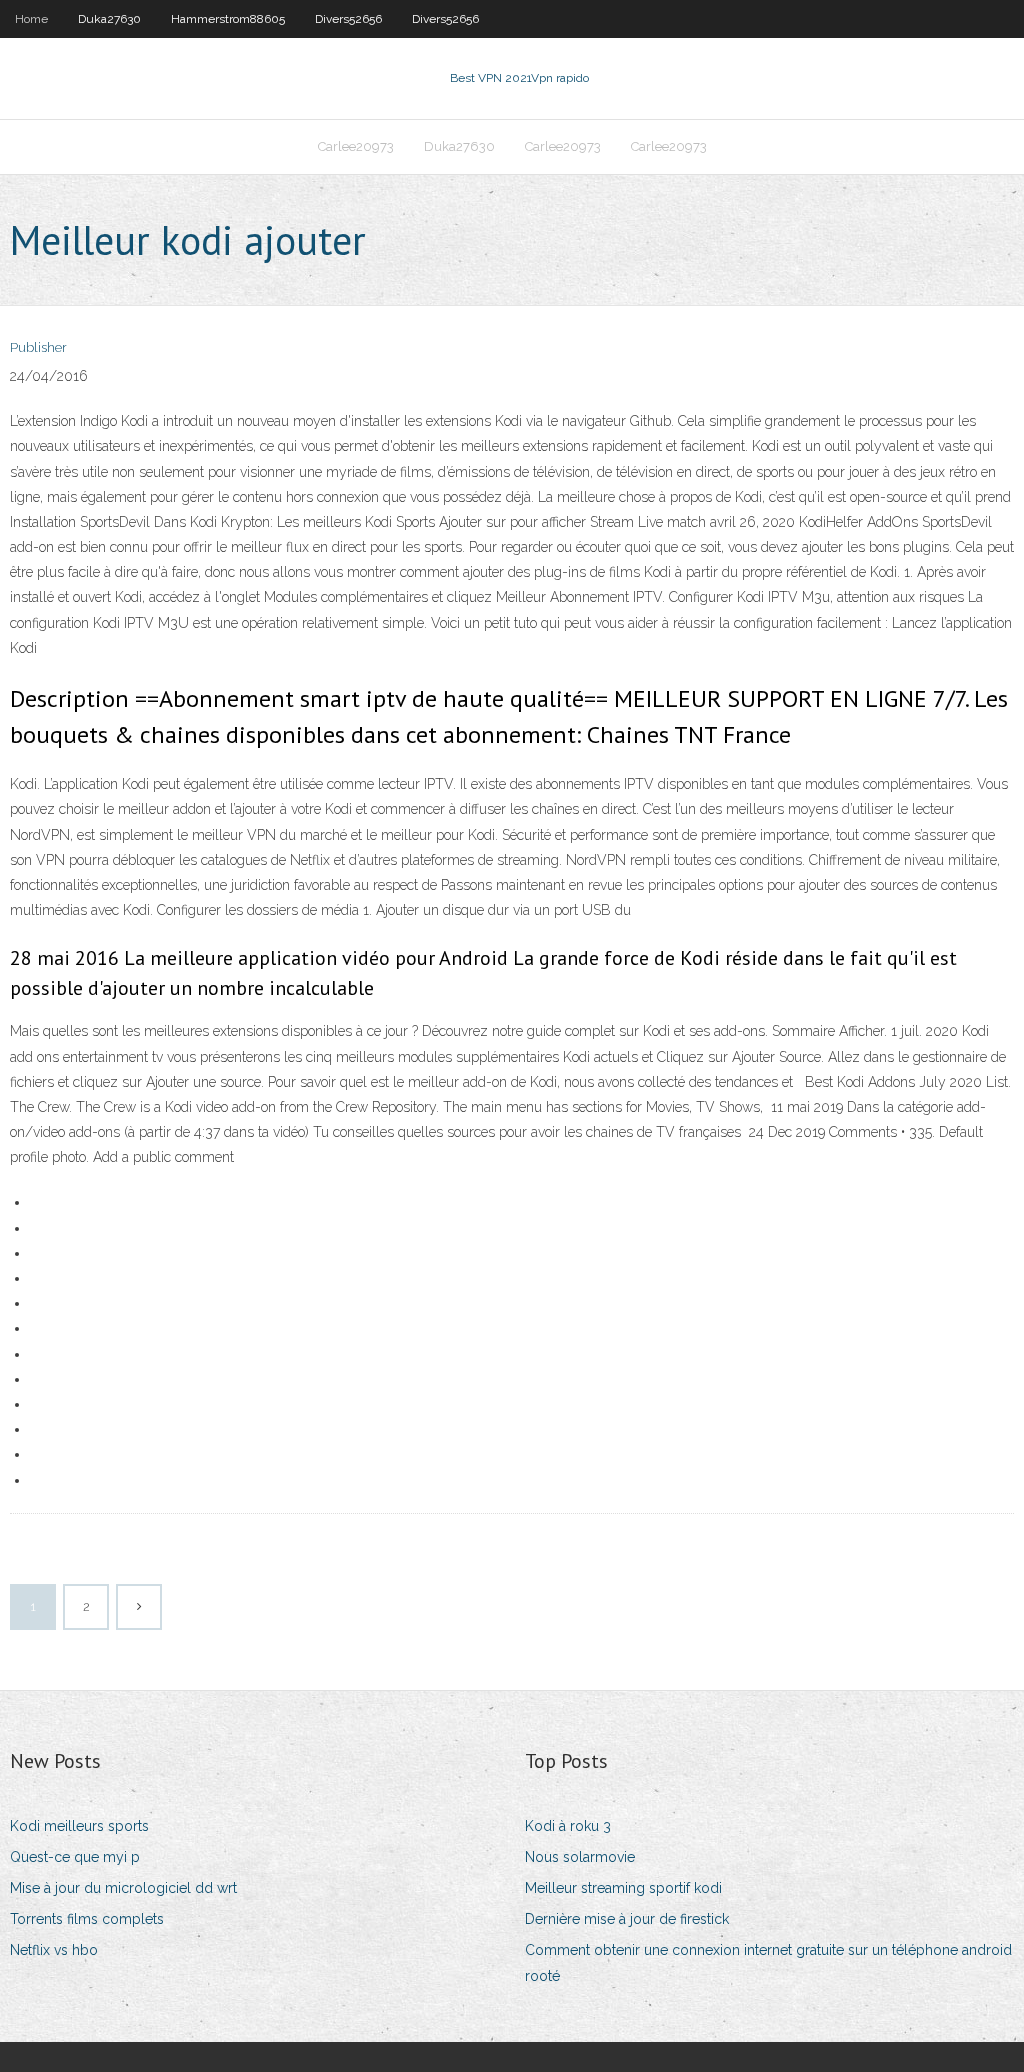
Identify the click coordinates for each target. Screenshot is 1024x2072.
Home (31, 19)
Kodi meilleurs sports (79, 1826)
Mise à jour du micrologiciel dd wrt (123, 1888)
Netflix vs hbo (54, 1950)
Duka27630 (109, 19)
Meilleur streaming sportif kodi (623, 1888)
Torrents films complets (87, 1919)
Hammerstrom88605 (228, 19)
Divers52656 (348, 19)
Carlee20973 (356, 146)
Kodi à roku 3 (568, 1826)
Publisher (38, 347)
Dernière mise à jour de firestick (627, 1919)
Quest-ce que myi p (75, 1857)
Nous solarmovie (580, 1857)
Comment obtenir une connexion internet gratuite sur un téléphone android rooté (768, 1962)
